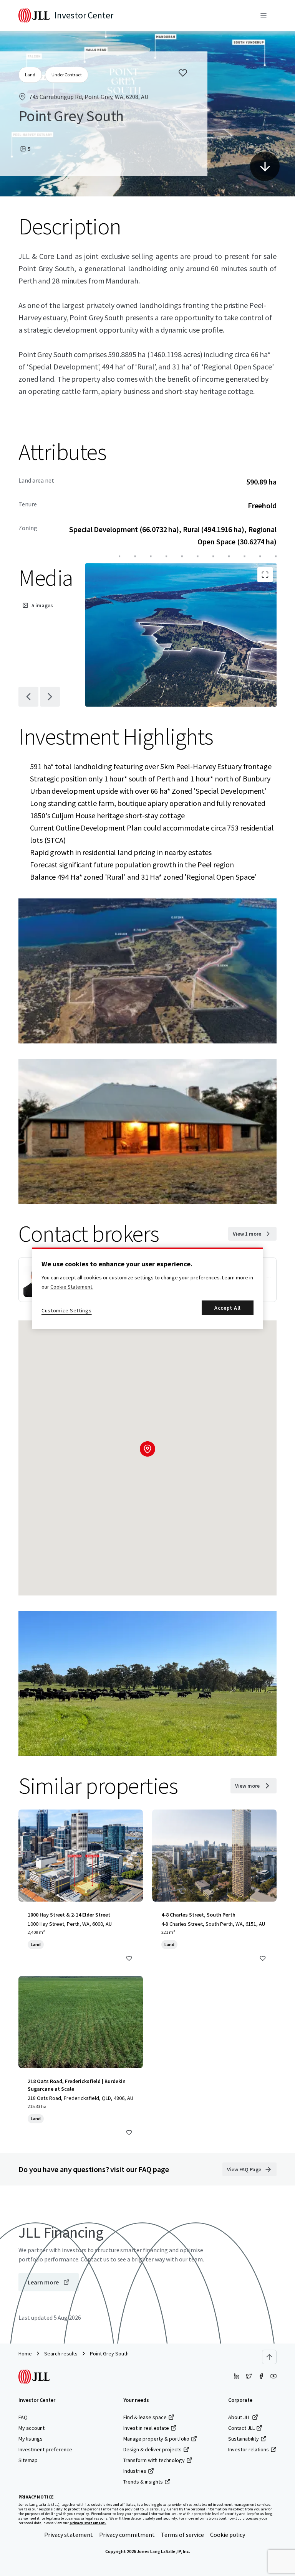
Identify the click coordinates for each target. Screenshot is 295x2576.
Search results (61, 2354)
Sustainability (244, 2439)
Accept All (228, 1308)
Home (25, 2354)
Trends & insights (143, 2482)
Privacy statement (69, 2535)
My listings (31, 2439)
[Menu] (264, 15)
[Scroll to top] (269, 2357)
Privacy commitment (127, 2535)
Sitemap (28, 2460)
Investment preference (45, 2449)
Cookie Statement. (72, 1287)
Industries (135, 2471)
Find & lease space (145, 2417)
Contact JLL (241, 2428)
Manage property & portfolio (156, 2439)
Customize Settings (67, 1310)
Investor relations (249, 2449)
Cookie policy (228, 2535)
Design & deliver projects (152, 2449)
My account (31, 2428)
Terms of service (182, 2535)
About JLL (239, 2417)
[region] (147, 1288)
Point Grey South (109, 2354)
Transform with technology (154, 2460)
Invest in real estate (146, 2428)
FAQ (23, 2417)
